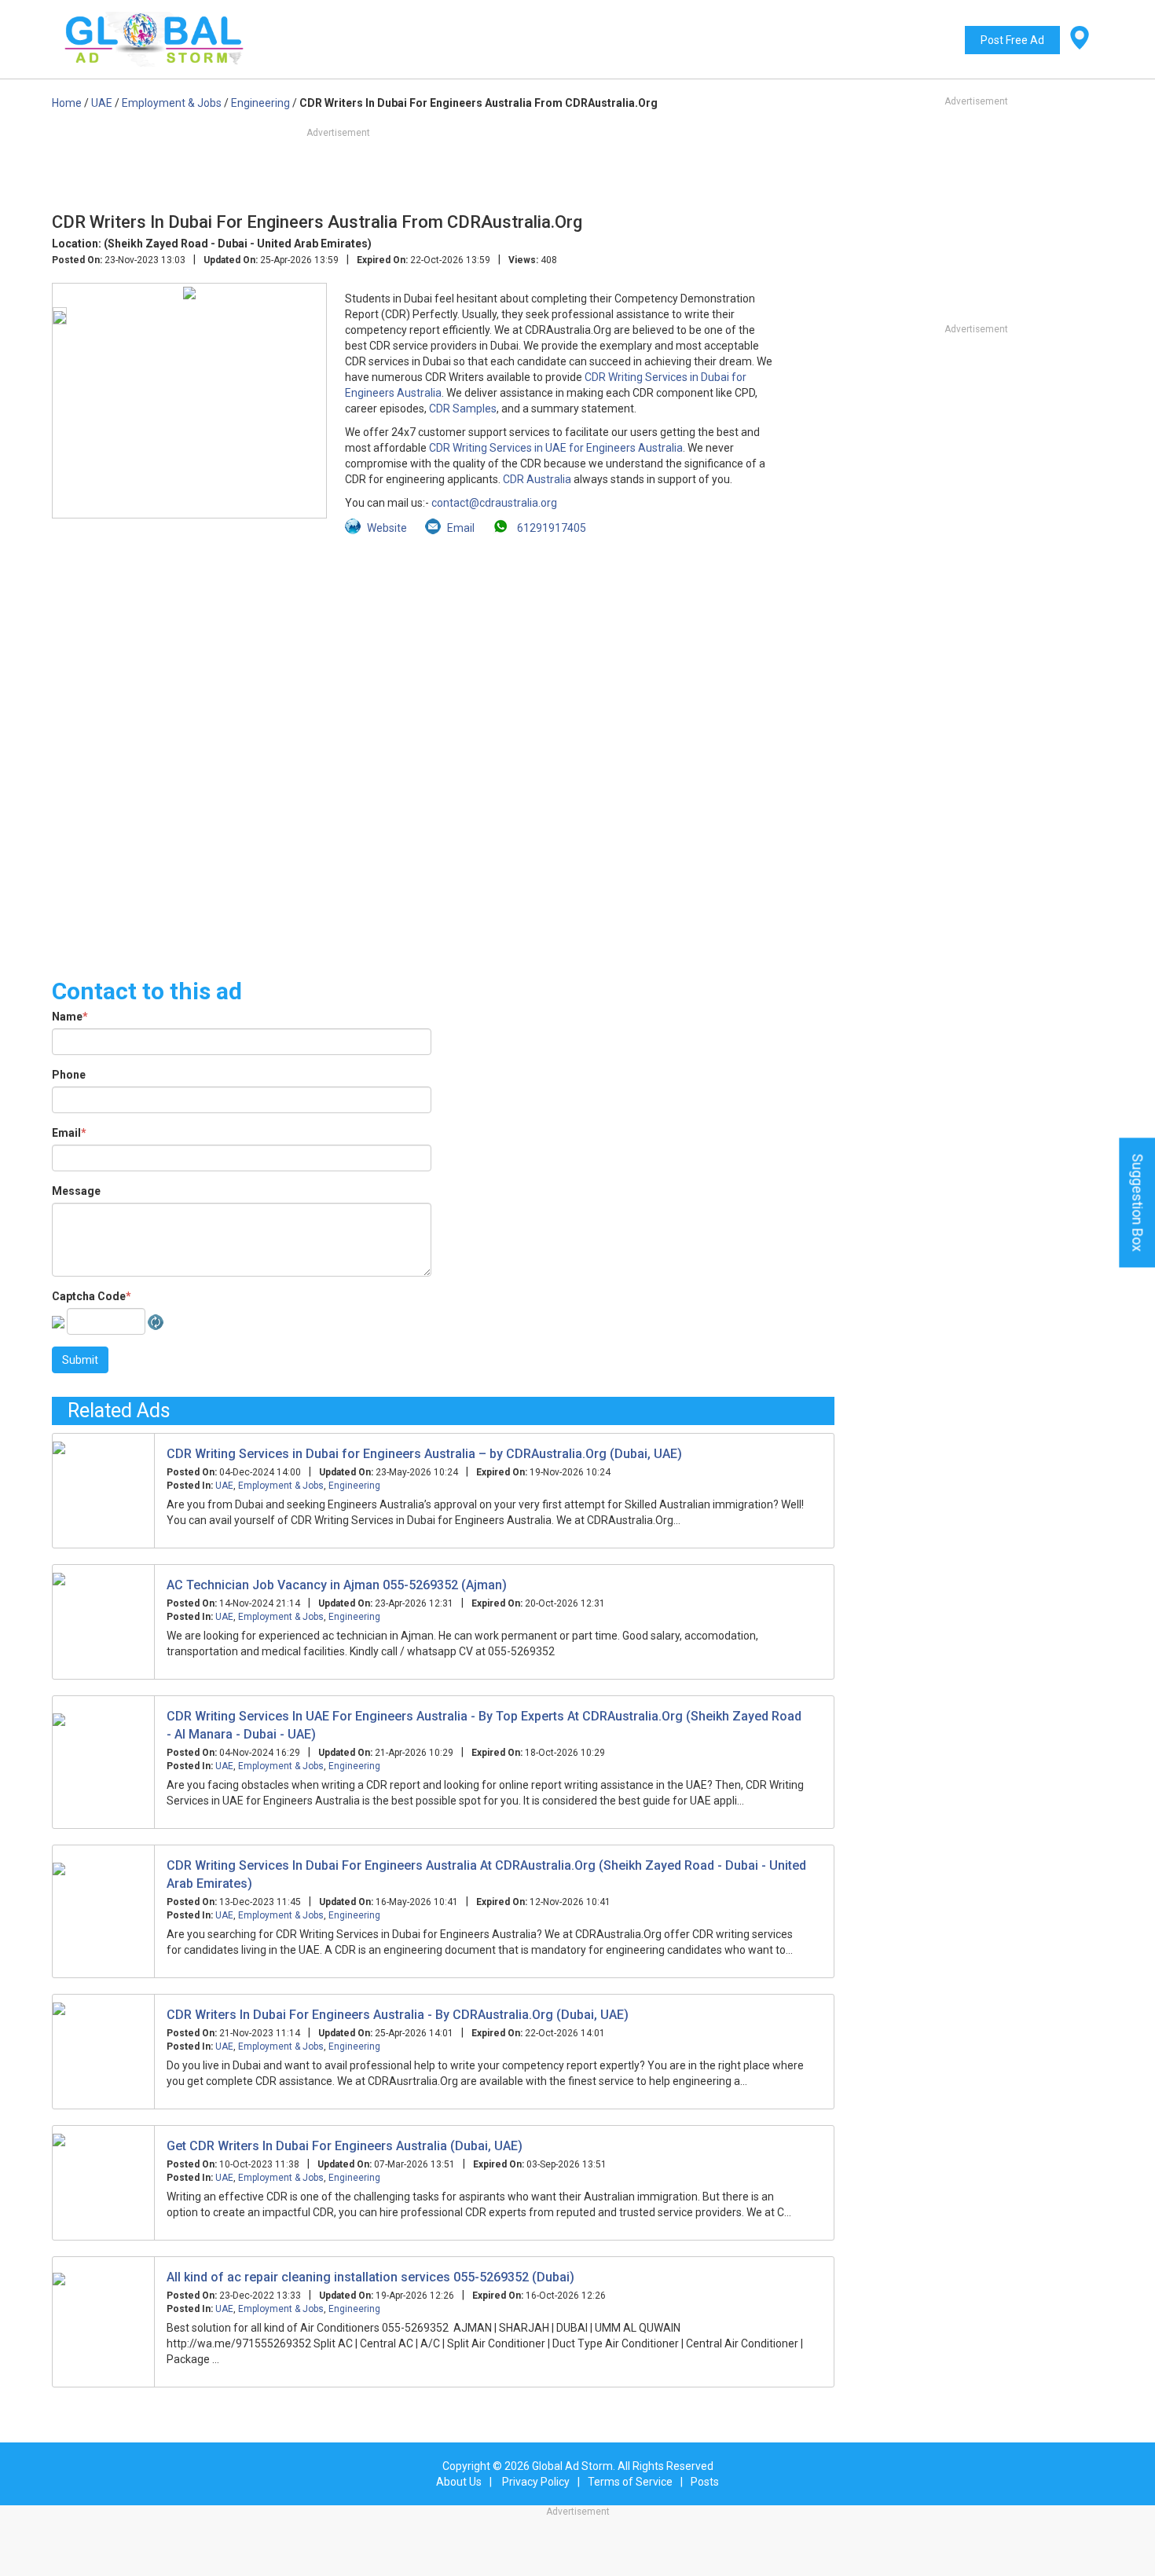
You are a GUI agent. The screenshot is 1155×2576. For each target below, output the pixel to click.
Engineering (354, 1486)
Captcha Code (92, 1296)
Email (69, 1133)
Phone (69, 1075)
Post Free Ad (1012, 40)
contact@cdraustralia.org (494, 503)
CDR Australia (537, 479)
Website (387, 528)
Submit (80, 1360)
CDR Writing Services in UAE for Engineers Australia (556, 448)
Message (76, 1191)
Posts (705, 2482)
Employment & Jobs (281, 1486)
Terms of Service (630, 2482)
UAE (224, 1486)
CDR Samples (463, 409)
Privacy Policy (536, 2482)
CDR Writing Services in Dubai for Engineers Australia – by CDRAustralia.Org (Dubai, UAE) (424, 1454)
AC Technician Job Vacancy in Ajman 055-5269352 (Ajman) (337, 1585)
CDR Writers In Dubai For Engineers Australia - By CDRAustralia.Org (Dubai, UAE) (398, 2015)
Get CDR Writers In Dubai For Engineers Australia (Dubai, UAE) (345, 2146)
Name (70, 1017)
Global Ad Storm (572, 2466)
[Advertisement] (443, 748)
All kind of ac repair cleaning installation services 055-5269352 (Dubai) (370, 2277)
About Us (459, 2482)
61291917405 (550, 528)
